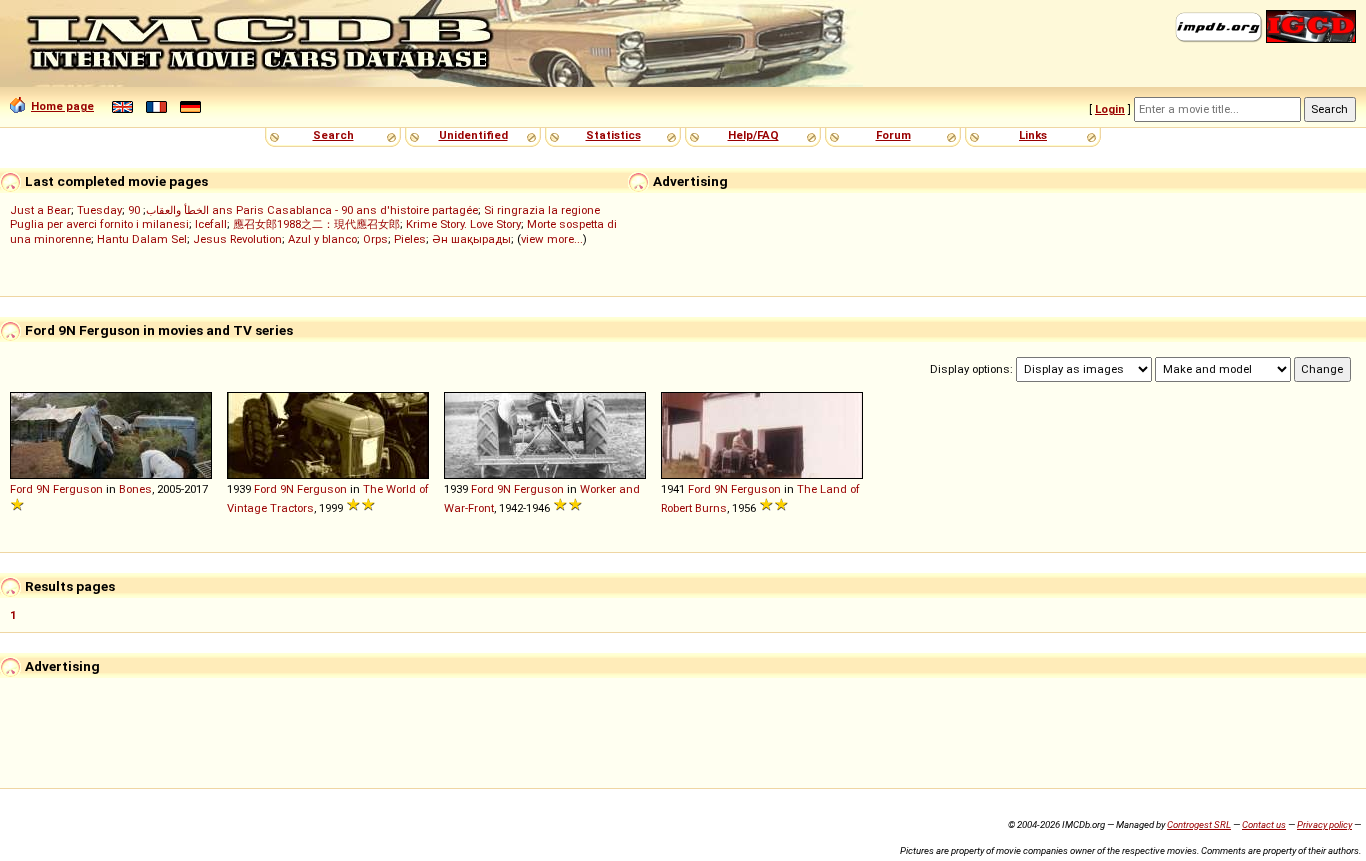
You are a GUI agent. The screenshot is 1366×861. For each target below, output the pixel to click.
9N (43, 489)
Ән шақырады (471, 239)
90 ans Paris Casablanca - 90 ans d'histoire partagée (303, 210)
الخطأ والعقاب (177, 210)
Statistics (613, 135)
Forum (893, 135)
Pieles (410, 239)
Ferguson (78, 489)
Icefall (211, 224)
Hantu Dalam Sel (142, 239)
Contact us (1264, 824)
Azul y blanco (322, 239)
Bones (135, 489)
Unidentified (473, 135)
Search (333, 135)
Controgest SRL (1199, 824)
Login (1110, 109)
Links (1033, 135)
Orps (375, 239)
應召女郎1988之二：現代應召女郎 (316, 224)
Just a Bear (40, 210)
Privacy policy (1324, 824)
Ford (21, 489)
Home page (62, 106)
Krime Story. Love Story (463, 224)
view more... (552, 239)
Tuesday (99, 210)
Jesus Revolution (237, 239)
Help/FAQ (753, 135)
